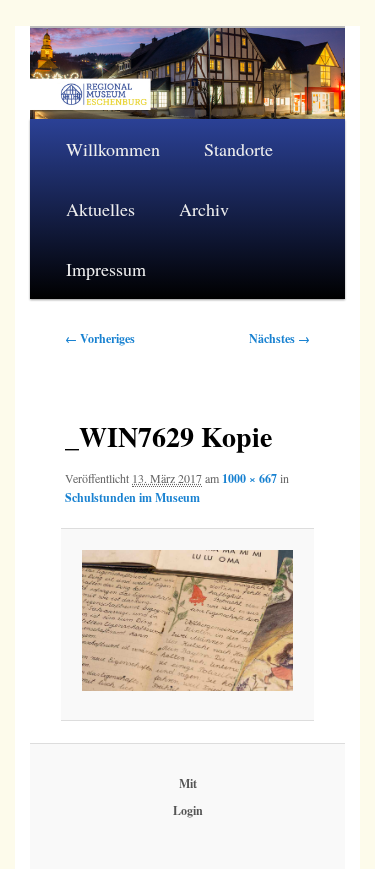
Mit (188, 783)
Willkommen (113, 149)
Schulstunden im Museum (132, 497)
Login (188, 810)
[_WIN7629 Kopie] (187, 620)
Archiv (204, 209)
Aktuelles (100, 209)
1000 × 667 (249, 478)
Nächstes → (279, 338)
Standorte (238, 149)
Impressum (106, 269)
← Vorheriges (100, 338)
